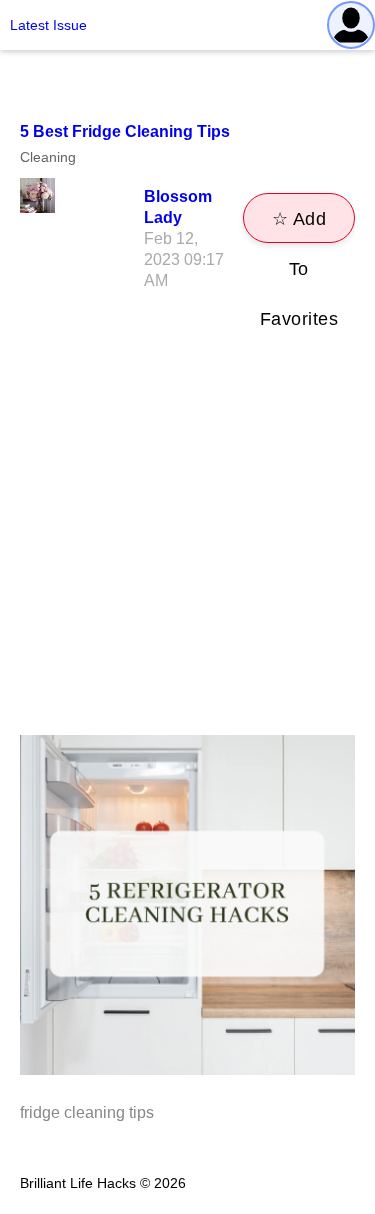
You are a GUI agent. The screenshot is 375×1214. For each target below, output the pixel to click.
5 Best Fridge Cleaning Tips (125, 131)
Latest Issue (48, 25)
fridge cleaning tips (87, 1112)
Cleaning (48, 157)
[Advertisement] (187, 537)
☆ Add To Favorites (299, 226)
